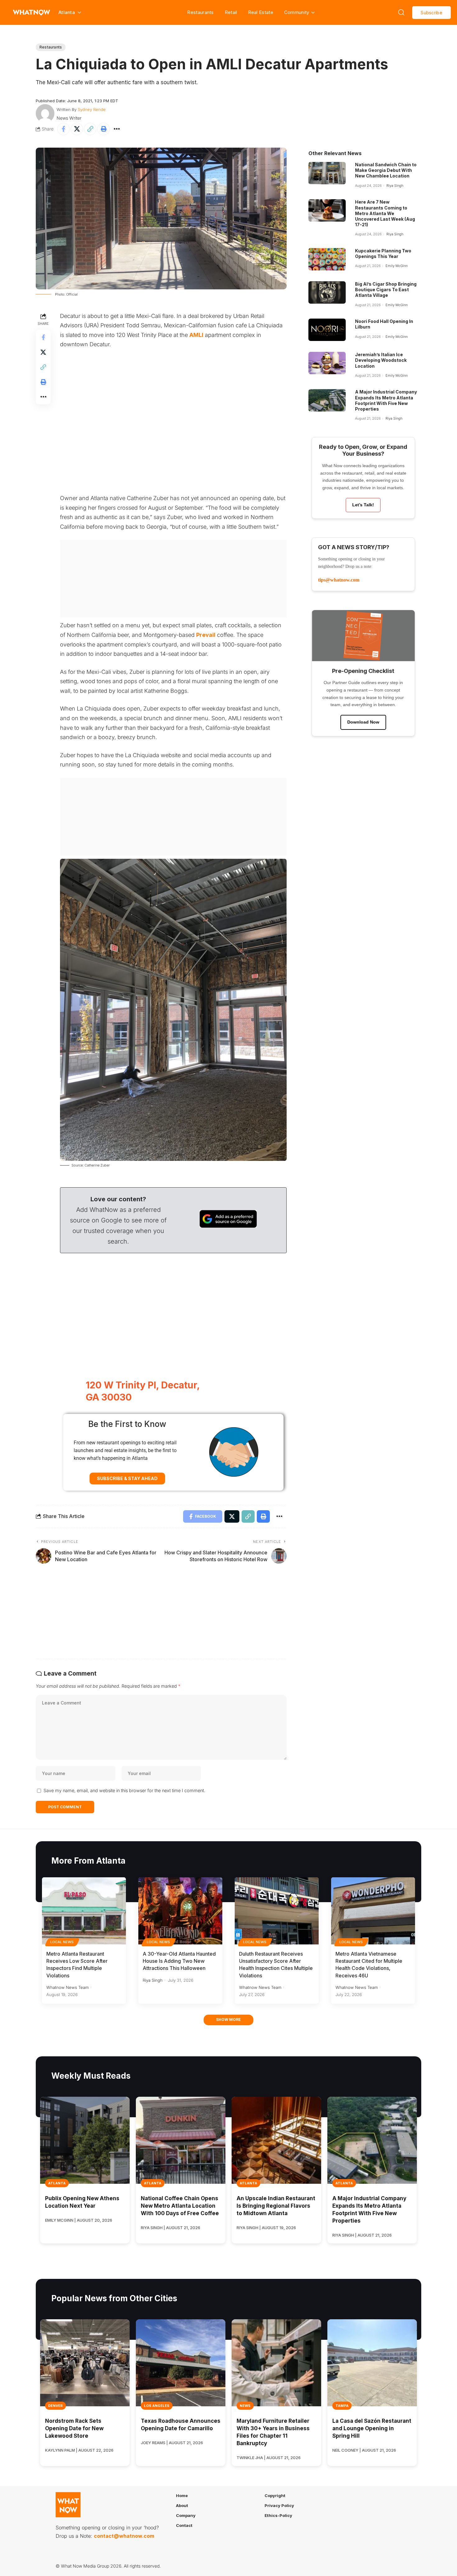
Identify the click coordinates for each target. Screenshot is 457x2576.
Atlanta (57, 2183)
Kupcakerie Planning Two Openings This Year (383, 253)
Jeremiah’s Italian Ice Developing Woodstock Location (381, 360)
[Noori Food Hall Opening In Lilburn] (327, 330)
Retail (231, 12)
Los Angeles (157, 2406)
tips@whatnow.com (339, 580)
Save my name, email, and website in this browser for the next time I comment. (124, 1790)
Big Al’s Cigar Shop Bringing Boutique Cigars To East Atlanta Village (386, 290)
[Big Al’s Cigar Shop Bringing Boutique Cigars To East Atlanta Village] (327, 292)
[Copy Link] (90, 129)
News (245, 2406)
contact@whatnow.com (124, 2536)
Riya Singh (395, 186)
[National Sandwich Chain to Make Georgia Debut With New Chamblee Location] (327, 173)
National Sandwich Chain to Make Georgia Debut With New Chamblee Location (386, 170)
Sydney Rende (92, 109)
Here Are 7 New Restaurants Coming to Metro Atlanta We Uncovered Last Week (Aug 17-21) (385, 213)
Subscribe (432, 13)
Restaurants (200, 12)
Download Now (363, 722)
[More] (117, 129)
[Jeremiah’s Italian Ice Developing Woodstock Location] (327, 363)
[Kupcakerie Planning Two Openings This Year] (327, 259)
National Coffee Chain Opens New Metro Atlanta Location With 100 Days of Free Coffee (180, 2206)
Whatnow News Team (67, 1987)
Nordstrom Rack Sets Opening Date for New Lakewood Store (74, 2428)
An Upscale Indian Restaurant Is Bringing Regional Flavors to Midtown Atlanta (276, 2206)
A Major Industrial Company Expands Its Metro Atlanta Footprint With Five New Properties (386, 400)
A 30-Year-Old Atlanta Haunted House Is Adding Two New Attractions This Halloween (179, 1961)
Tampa (342, 2406)
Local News (62, 1942)
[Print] (104, 129)
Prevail (206, 635)
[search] (401, 12)
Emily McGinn (397, 266)
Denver (55, 2406)
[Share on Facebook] (63, 129)
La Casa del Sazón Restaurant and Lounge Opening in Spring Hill (372, 2428)
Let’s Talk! (363, 505)
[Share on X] (77, 129)
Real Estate (261, 12)
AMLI (196, 335)
